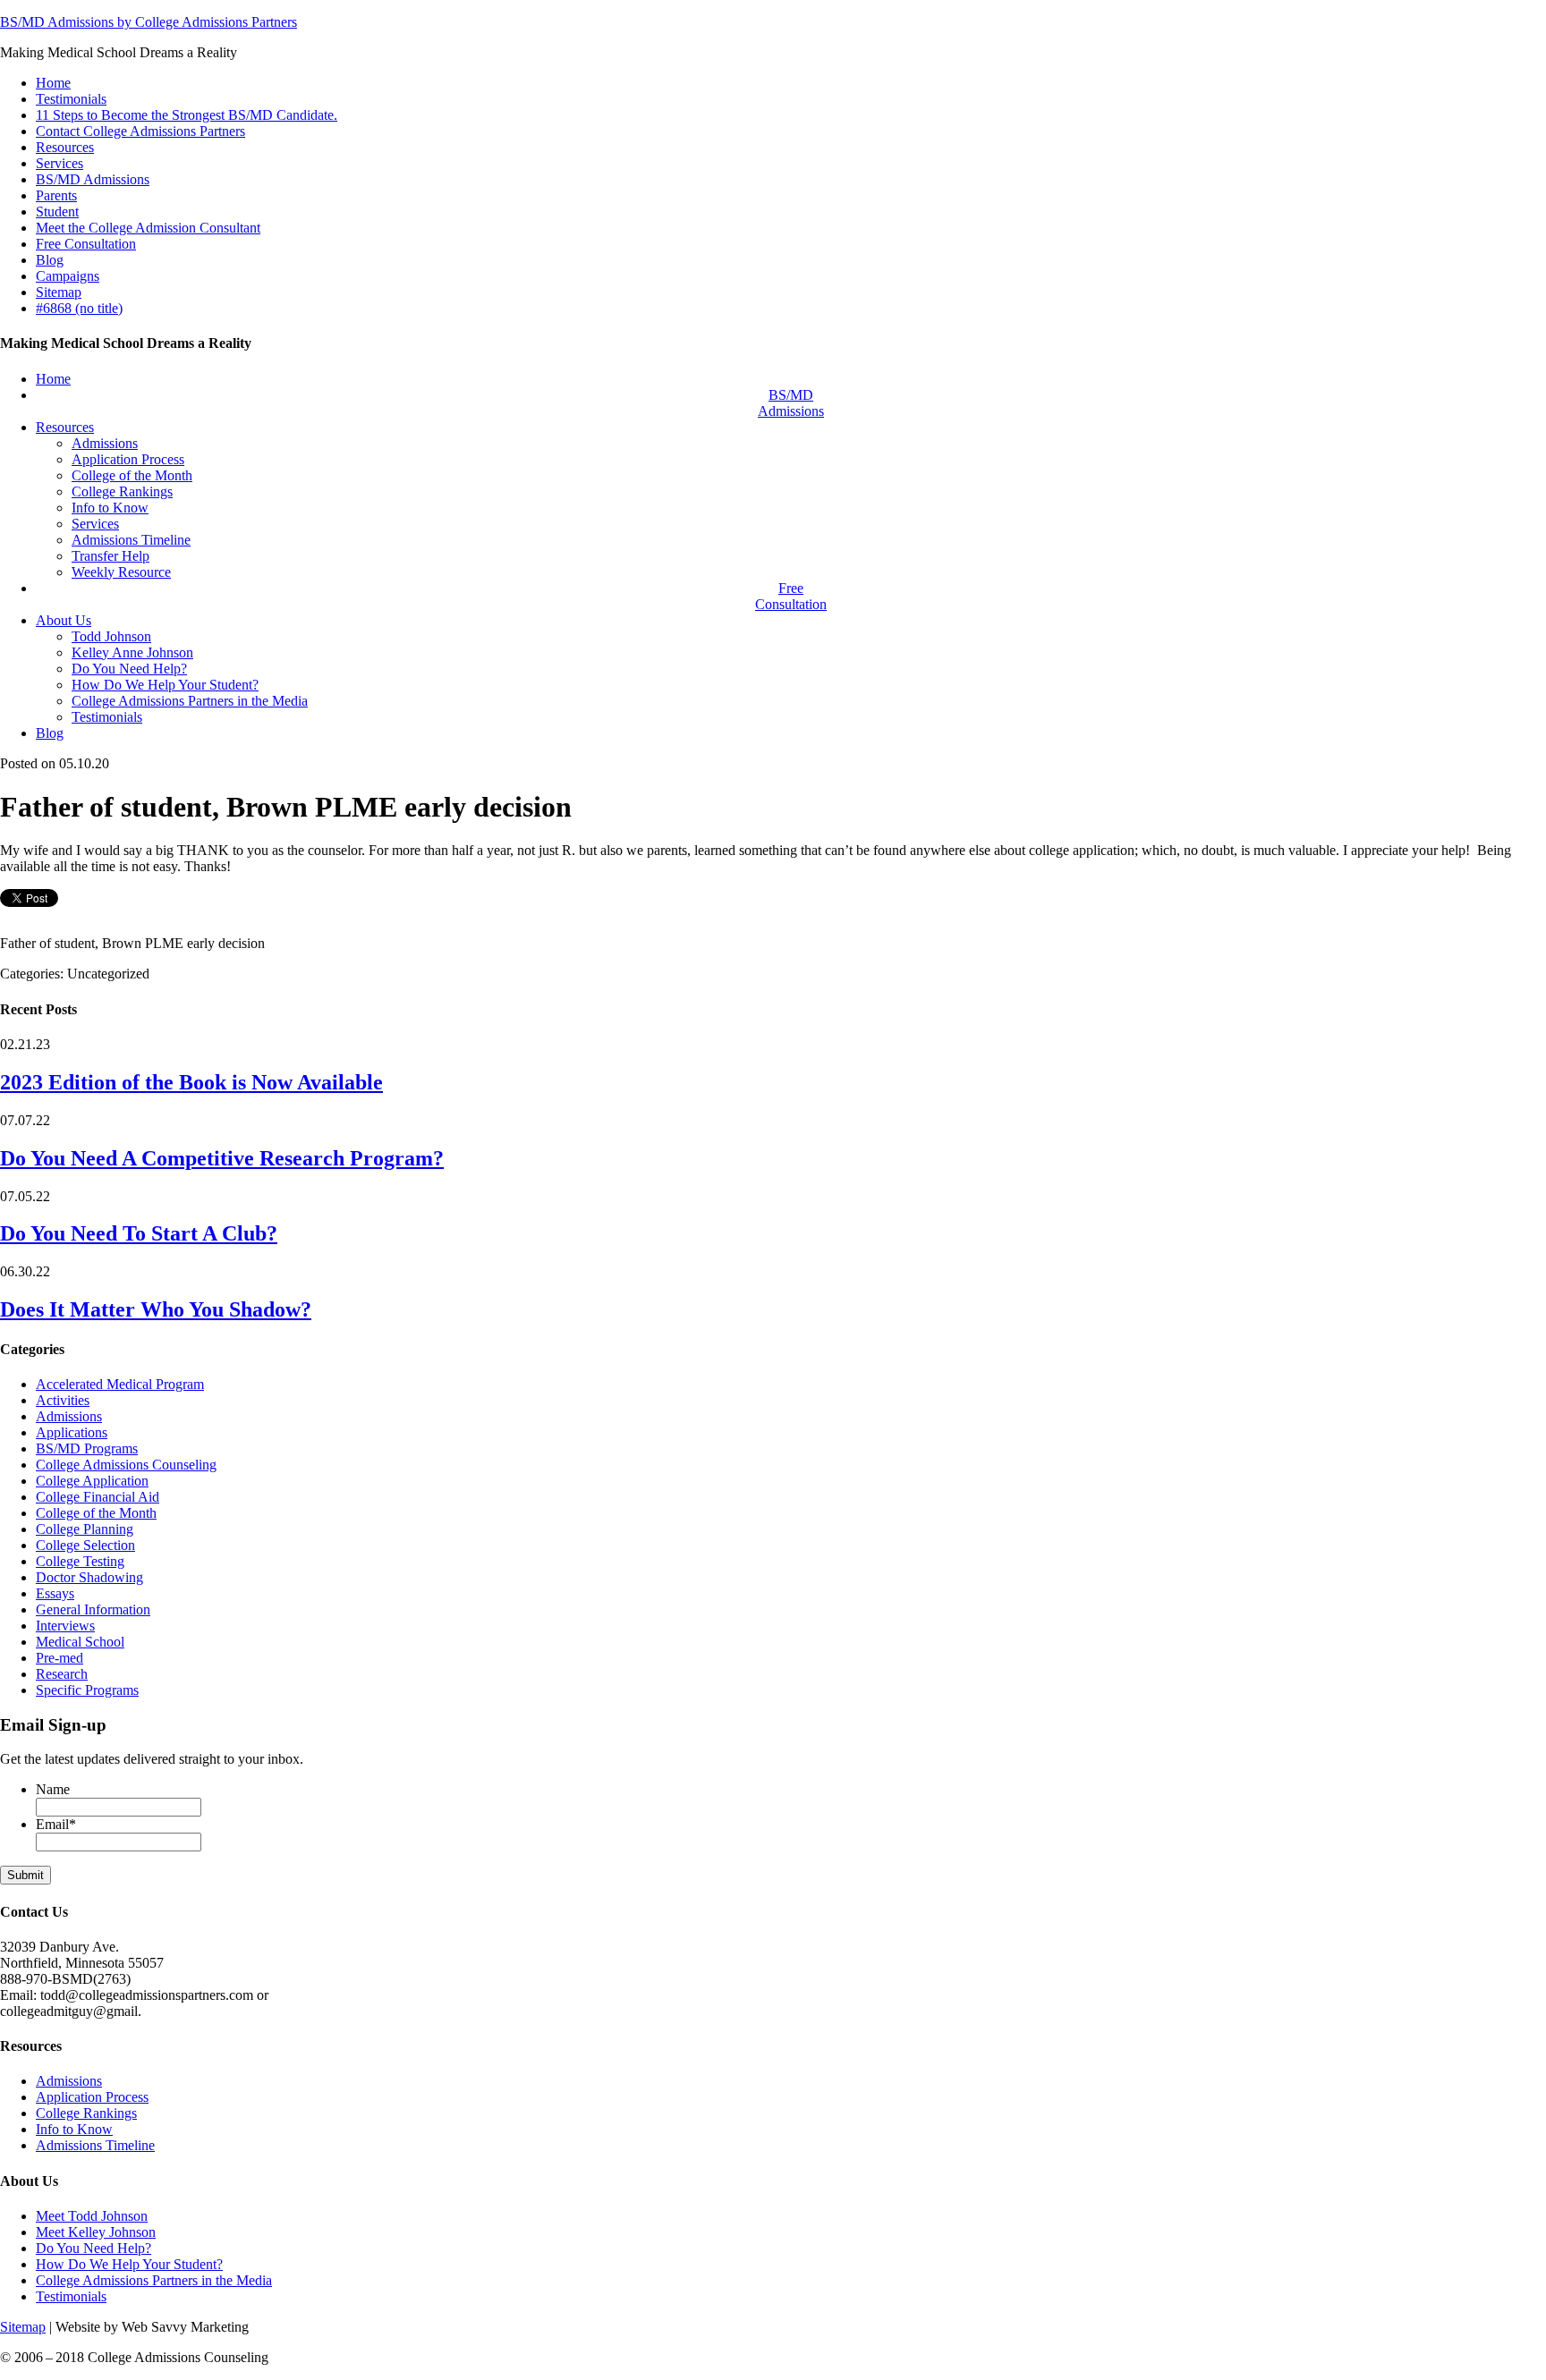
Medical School (80, 1642)
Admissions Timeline (95, 2145)
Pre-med (59, 1658)
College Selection (85, 1545)
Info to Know (74, 2129)
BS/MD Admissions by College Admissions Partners (149, 22)
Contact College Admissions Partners (140, 131)
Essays (55, 1593)
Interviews (65, 1626)
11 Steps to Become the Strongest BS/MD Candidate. (187, 115)
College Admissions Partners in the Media (154, 2280)
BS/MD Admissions (93, 179)
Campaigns (68, 276)
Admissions (69, 1416)
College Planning (85, 1529)
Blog (50, 260)
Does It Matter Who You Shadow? (156, 1309)
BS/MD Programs (87, 1448)
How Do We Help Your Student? (129, 2264)
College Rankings (86, 2113)
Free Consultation (86, 244)
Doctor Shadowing (89, 1577)
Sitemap (59, 292)
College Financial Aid (98, 1497)
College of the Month (96, 1513)
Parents (56, 195)
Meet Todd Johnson (92, 2216)
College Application (92, 1481)
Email (56, 1824)
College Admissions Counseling (126, 1465)
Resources (65, 147)
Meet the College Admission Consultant (148, 228)
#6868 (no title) (79, 308)
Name (53, 1789)
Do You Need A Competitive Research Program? (222, 1158)
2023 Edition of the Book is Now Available (191, 1082)
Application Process (92, 2097)
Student (57, 212)
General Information (93, 1609)
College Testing (80, 1561)
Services (59, 163)
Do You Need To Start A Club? (139, 1233)
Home (53, 83)
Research (62, 1674)
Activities (63, 1400)
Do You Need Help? (93, 2248)
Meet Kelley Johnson (96, 2232)
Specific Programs (87, 1690)
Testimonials (71, 99)
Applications (72, 1432)
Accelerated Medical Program (120, 1384)
